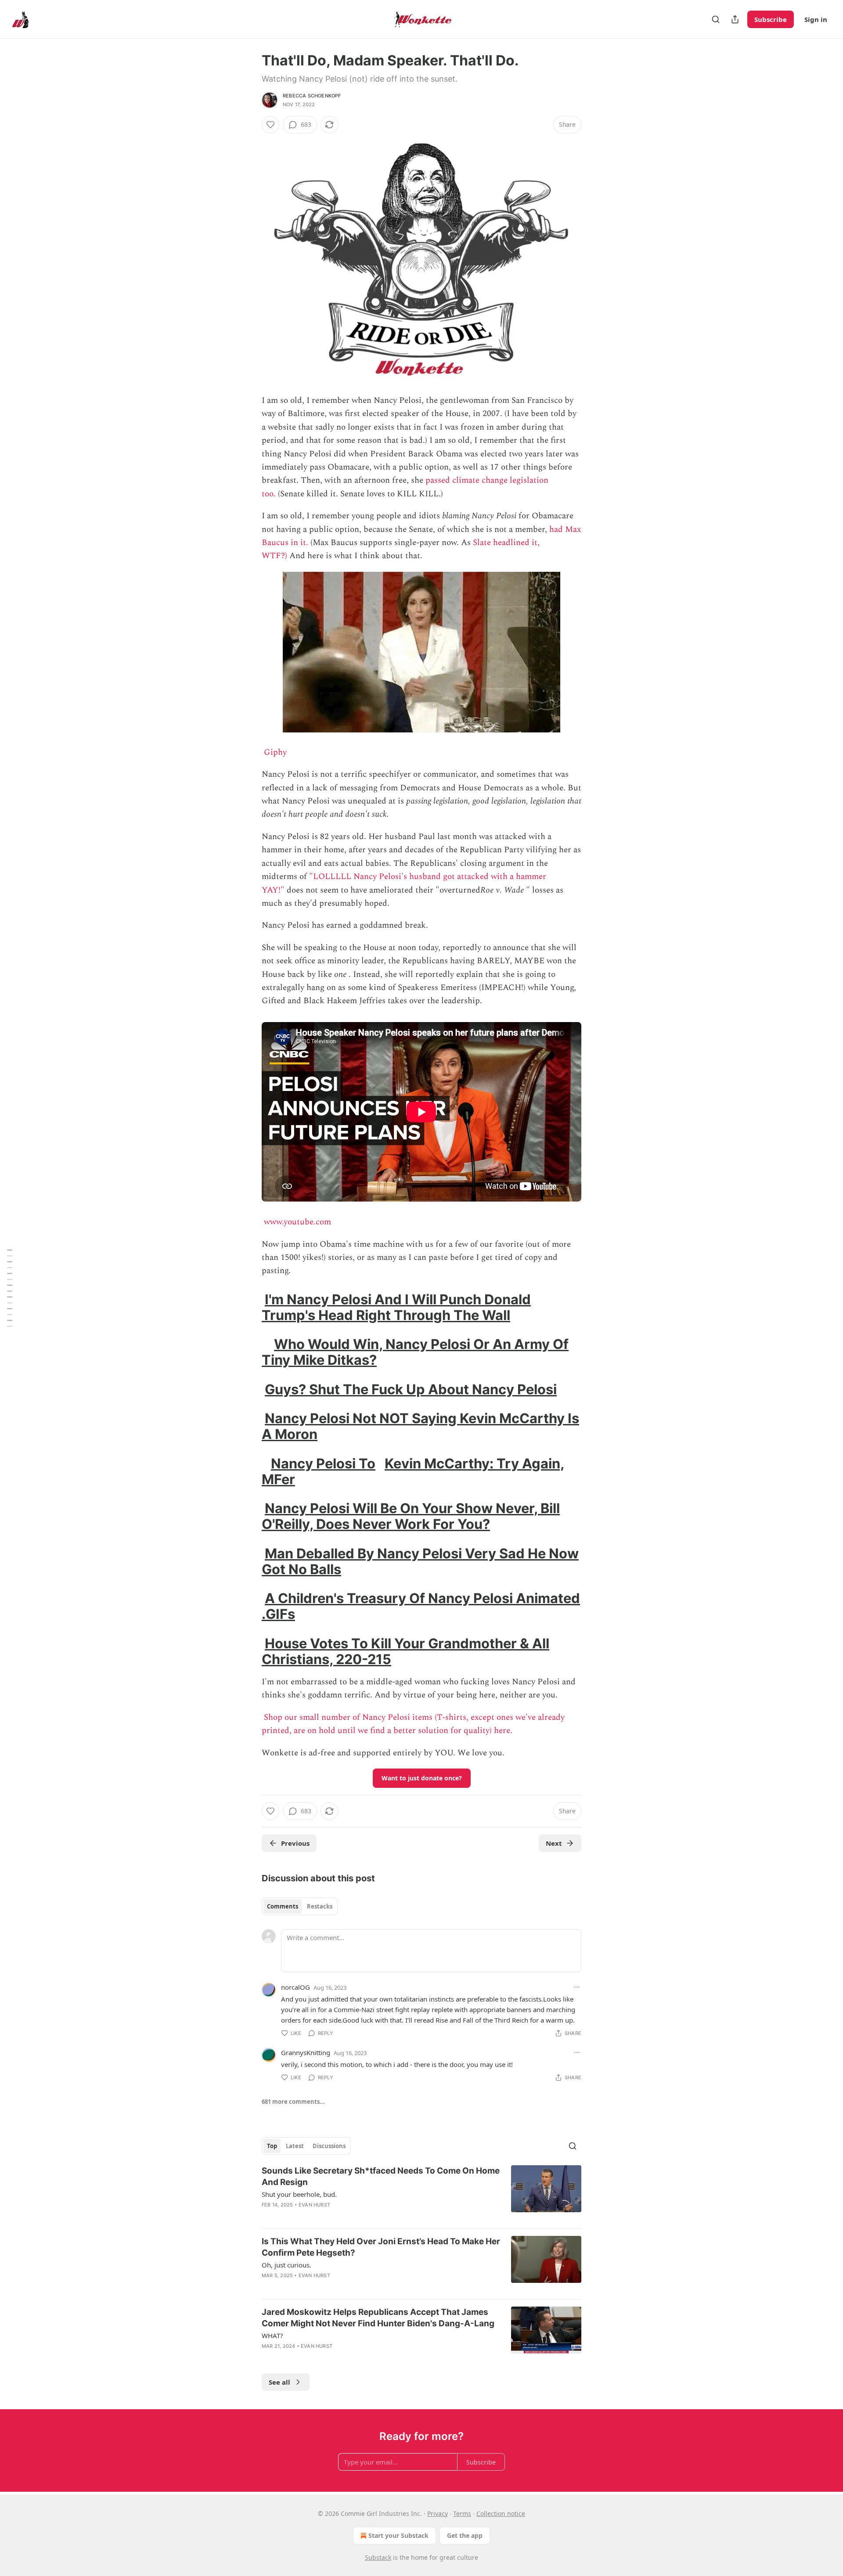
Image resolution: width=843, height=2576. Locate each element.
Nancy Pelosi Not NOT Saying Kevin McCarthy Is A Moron (420, 1426)
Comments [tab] (283, 1906)
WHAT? (272, 2336)
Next (554, 1843)
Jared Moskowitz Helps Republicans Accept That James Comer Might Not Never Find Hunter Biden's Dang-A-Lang (378, 2318)
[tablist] (300, 1906)
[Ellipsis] (577, 1987)
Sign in (816, 19)
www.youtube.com (297, 1222)
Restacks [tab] (320, 1906)
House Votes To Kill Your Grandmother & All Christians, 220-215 (405, 1651)
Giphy (275, 752)
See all (279, 2382)
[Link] (249, 1307)
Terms (462, 2513)
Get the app (465, 2535)
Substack (378, 2557)
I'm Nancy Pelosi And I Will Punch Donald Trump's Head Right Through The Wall (396, 1307)
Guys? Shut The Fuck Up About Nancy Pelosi (411, 1389)
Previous (295, 1843)
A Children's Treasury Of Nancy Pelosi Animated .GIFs (421, 1606)
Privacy (438, 2513)
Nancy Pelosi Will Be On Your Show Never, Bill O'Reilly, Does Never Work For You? (411, 1516)
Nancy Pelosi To (323, 1463)
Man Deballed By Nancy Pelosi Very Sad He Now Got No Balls (420, 1561)
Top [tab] (272, 2146)
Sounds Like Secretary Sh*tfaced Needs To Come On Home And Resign (381, 2176)
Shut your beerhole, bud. (299, 2194)
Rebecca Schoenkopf (312, 96)
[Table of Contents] (10, 1288)
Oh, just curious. (286, 2265)
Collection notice (501, 2513)
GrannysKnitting (306, 2052)
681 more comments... (293, 2102)
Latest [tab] (295, 2146)
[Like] (270, 125)
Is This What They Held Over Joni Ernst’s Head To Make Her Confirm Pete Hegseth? (381, 2247)
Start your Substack (398, 2535)
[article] (421, 2193)
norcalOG (295, 1987)
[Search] (716, 19)
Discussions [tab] (329, 2146)
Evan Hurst (314, 2205)
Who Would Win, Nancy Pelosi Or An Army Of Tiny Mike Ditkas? (415, 1352)
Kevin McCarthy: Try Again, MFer (413, 1471)
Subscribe (771, 19)
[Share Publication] (735, 19)
